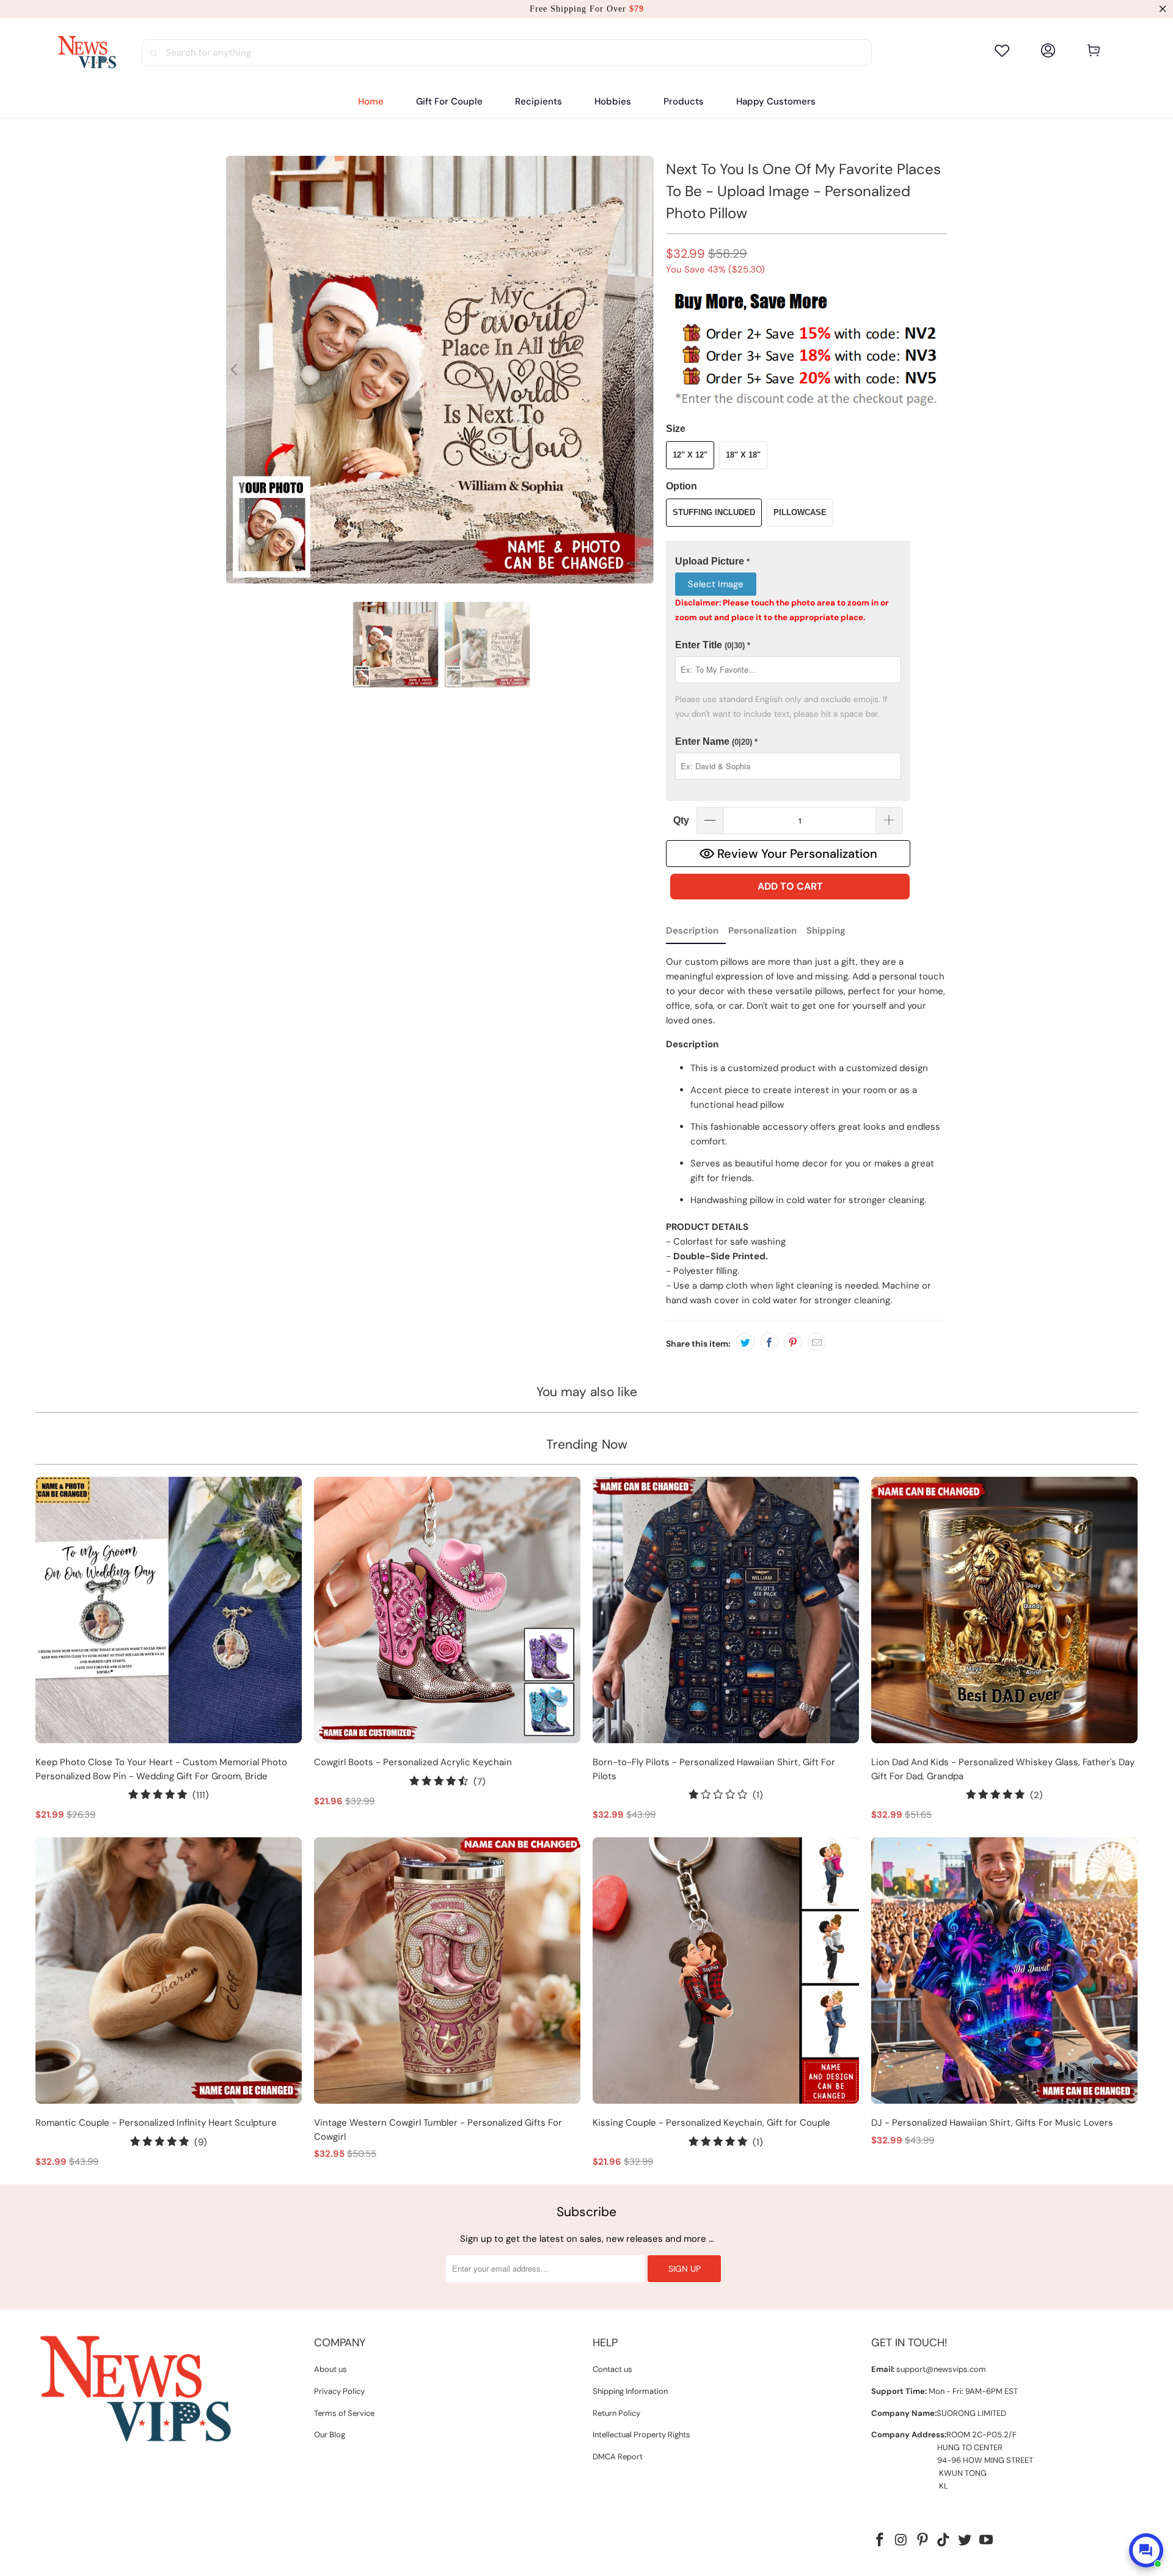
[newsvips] (87, 53)
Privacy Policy (339, 2391)
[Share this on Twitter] (745, 1342)
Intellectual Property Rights (641, 2435)
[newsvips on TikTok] (944, 2541)
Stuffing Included (714, 512)
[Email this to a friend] (817, 1342)
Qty (681, 820)
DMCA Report (618, 2457)
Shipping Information (630, 2391)
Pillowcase (800, 512)
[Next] (645, 370)
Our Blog (330, 2435)
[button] (539, 102)
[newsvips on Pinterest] (923, 2541)
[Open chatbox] (1146, 2550)
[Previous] (235, 370)
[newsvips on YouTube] (986, 2541)
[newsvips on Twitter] (965, 2541)
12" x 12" (690, 455)
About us (331, 2369)
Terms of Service (344, 2413)
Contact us (612, 2369)
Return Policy (616, 2413)
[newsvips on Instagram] (902, 2541)
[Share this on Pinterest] (793, 1342)
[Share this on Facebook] (769, 1342)
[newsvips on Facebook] (880, 2541)
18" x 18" (743, 455)
